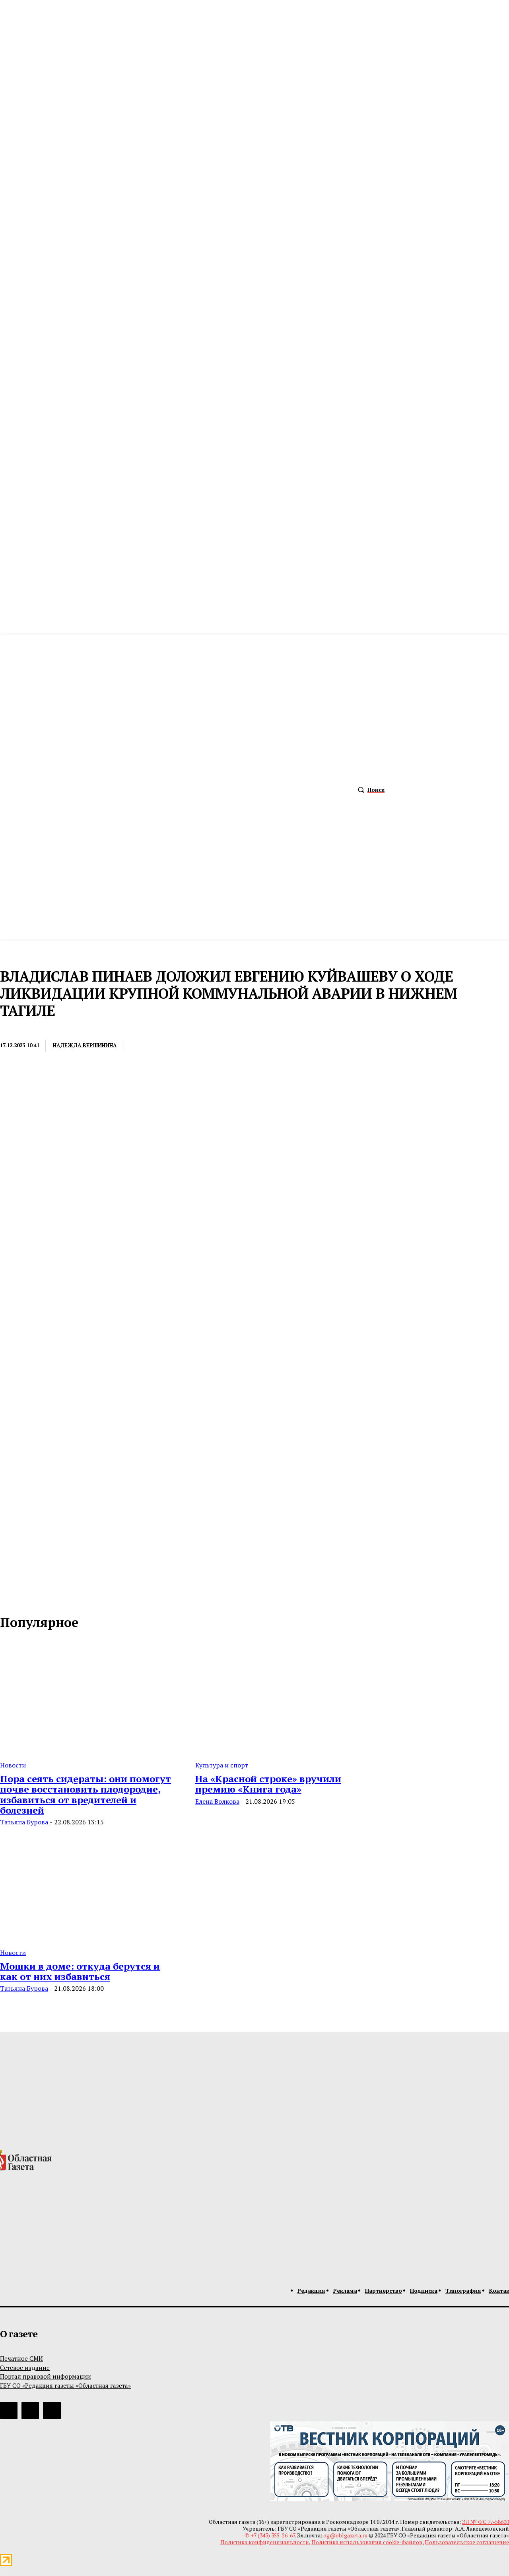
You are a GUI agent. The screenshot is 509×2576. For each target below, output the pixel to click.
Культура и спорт (222, 1765)
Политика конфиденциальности (265, 2542)
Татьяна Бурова (24, 1822)
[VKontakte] (24, 1597)
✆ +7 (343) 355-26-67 (270, 2535)
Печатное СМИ (21, 2358)
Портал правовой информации (46, 2376)
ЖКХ (8, 1029)
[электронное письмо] (144, 1046)
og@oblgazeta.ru (345, 2535)
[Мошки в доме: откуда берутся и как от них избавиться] (88, 1884)
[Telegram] (202, 1046)
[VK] (231, 1046)
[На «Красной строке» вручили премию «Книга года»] (283, 1697)
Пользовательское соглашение (467, 2542)
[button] (369, 790)
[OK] (41, 1597)
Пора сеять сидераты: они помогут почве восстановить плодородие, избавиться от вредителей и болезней (85, 1794)
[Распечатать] (173, 1046)
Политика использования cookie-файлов (367, 2542)
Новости (13, 1765)
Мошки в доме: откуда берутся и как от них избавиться (80, 1971)
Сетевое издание (25, 2368)
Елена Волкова (217, 1801)
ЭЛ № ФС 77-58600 (486, 2522)
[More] (260, 1046)
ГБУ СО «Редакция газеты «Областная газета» (65, 2385)
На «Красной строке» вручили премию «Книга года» (268, 1784)
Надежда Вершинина (85, 1045)
